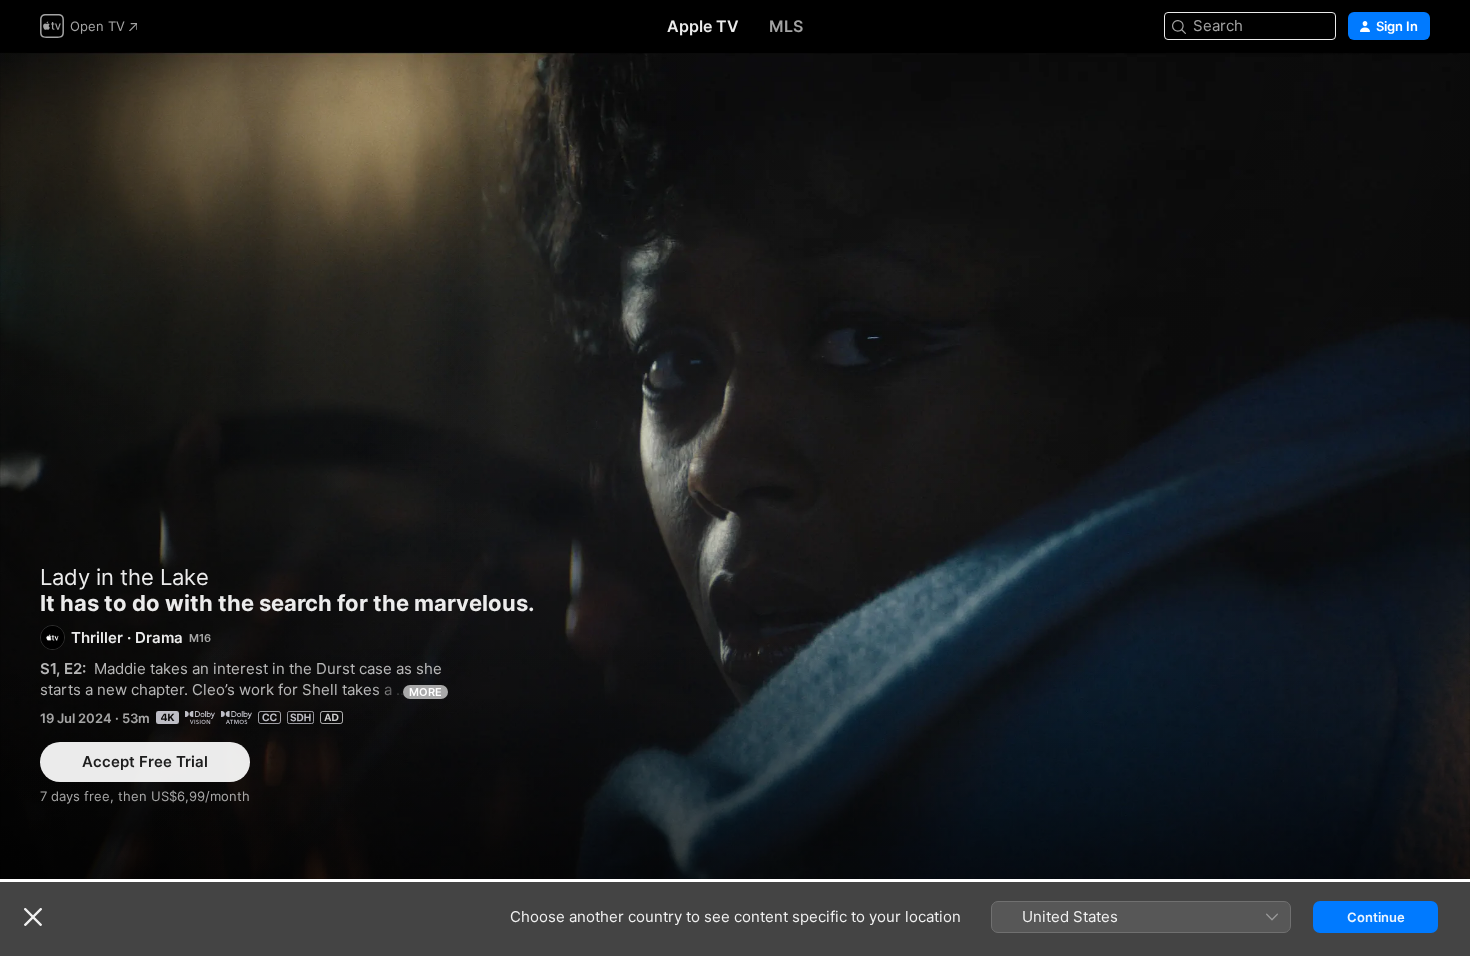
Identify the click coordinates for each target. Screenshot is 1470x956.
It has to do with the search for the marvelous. (735, 465)
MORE (425, 692)
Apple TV (703, 26)
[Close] (33, 917)
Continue (1376, 917)
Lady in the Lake (124, 577)
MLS (786, 26)
